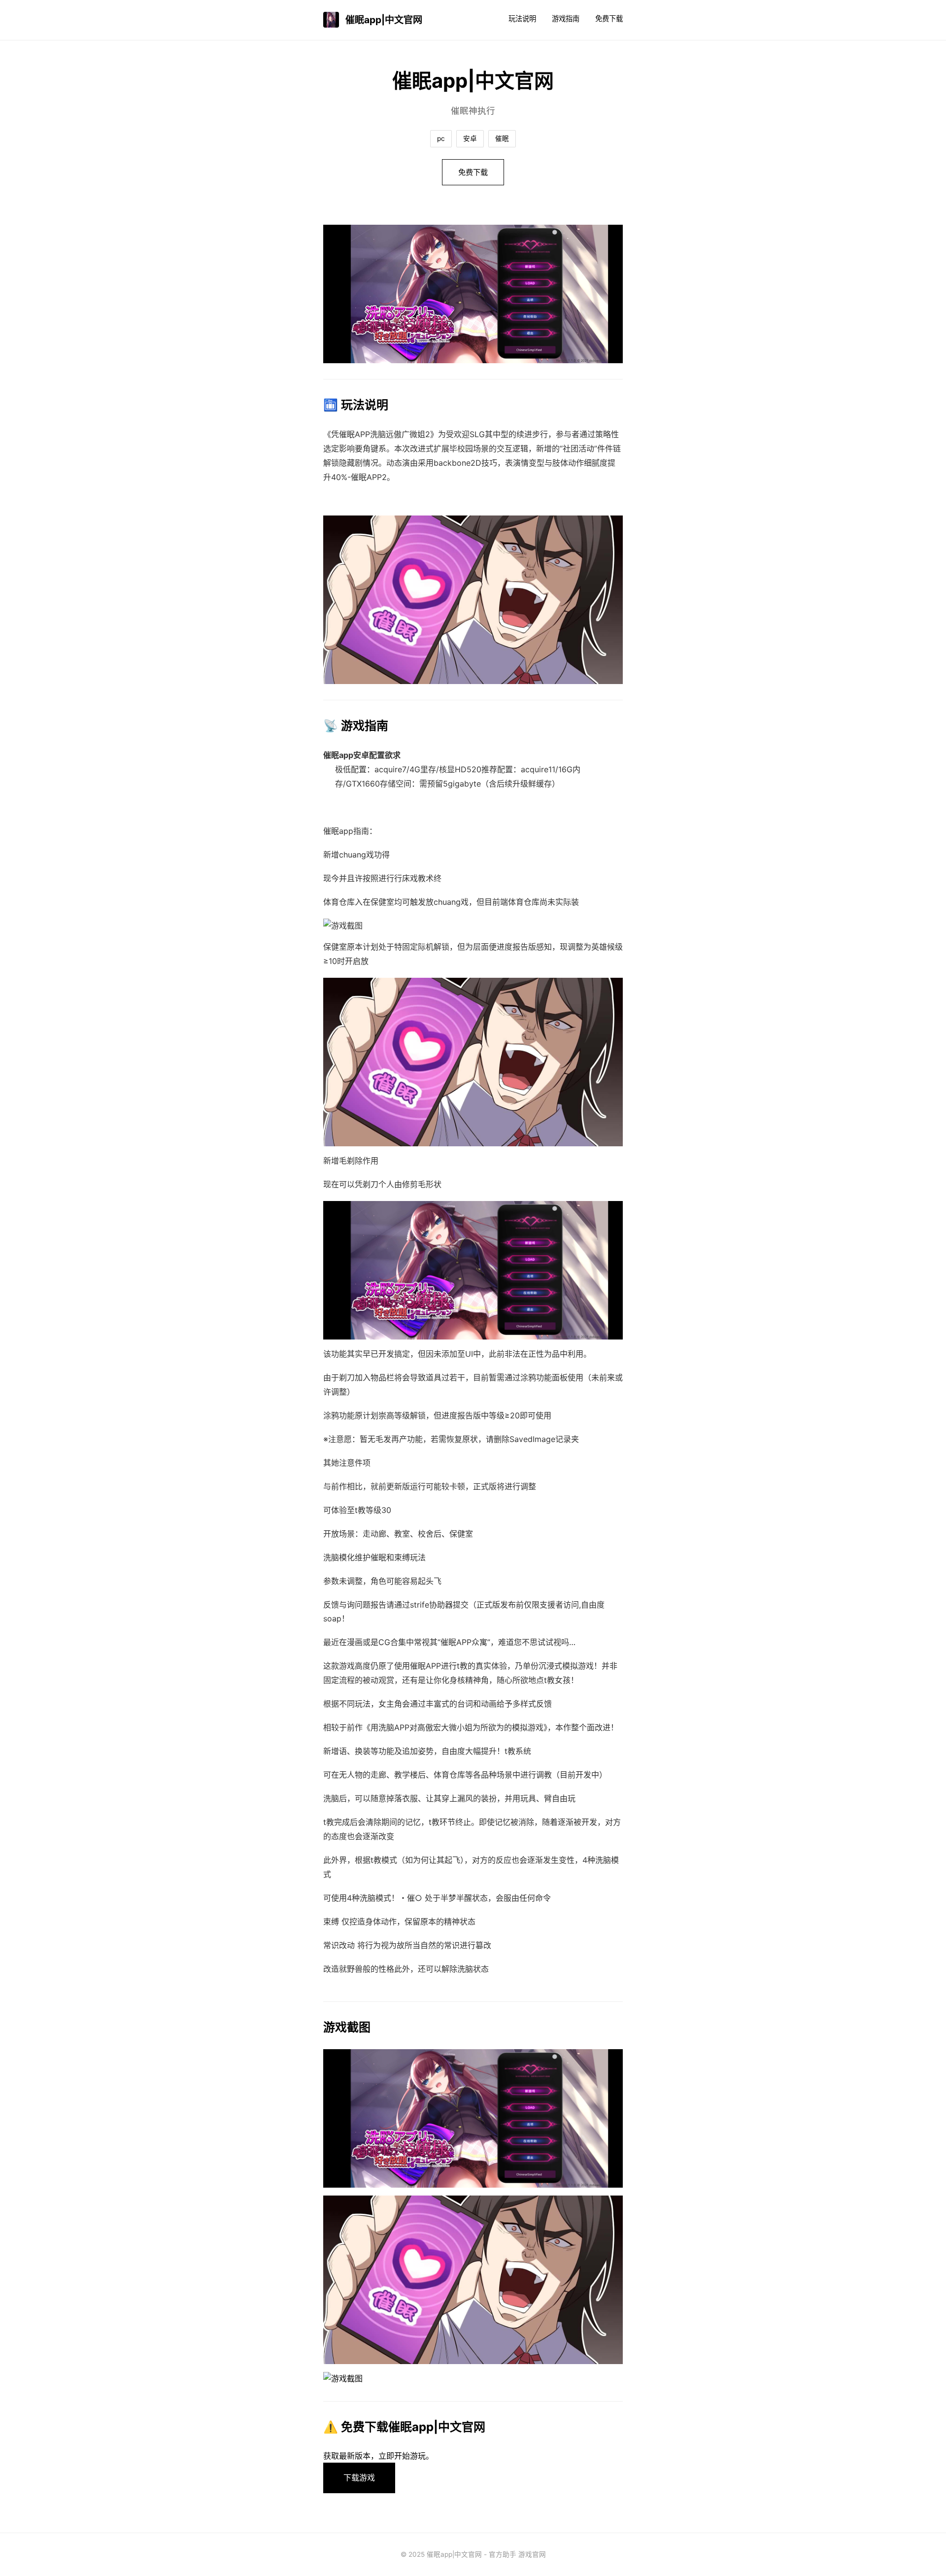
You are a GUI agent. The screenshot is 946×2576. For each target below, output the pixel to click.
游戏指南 (566, 18)
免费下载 (609, 18)
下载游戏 (359, 2477)
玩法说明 (522, 18)
